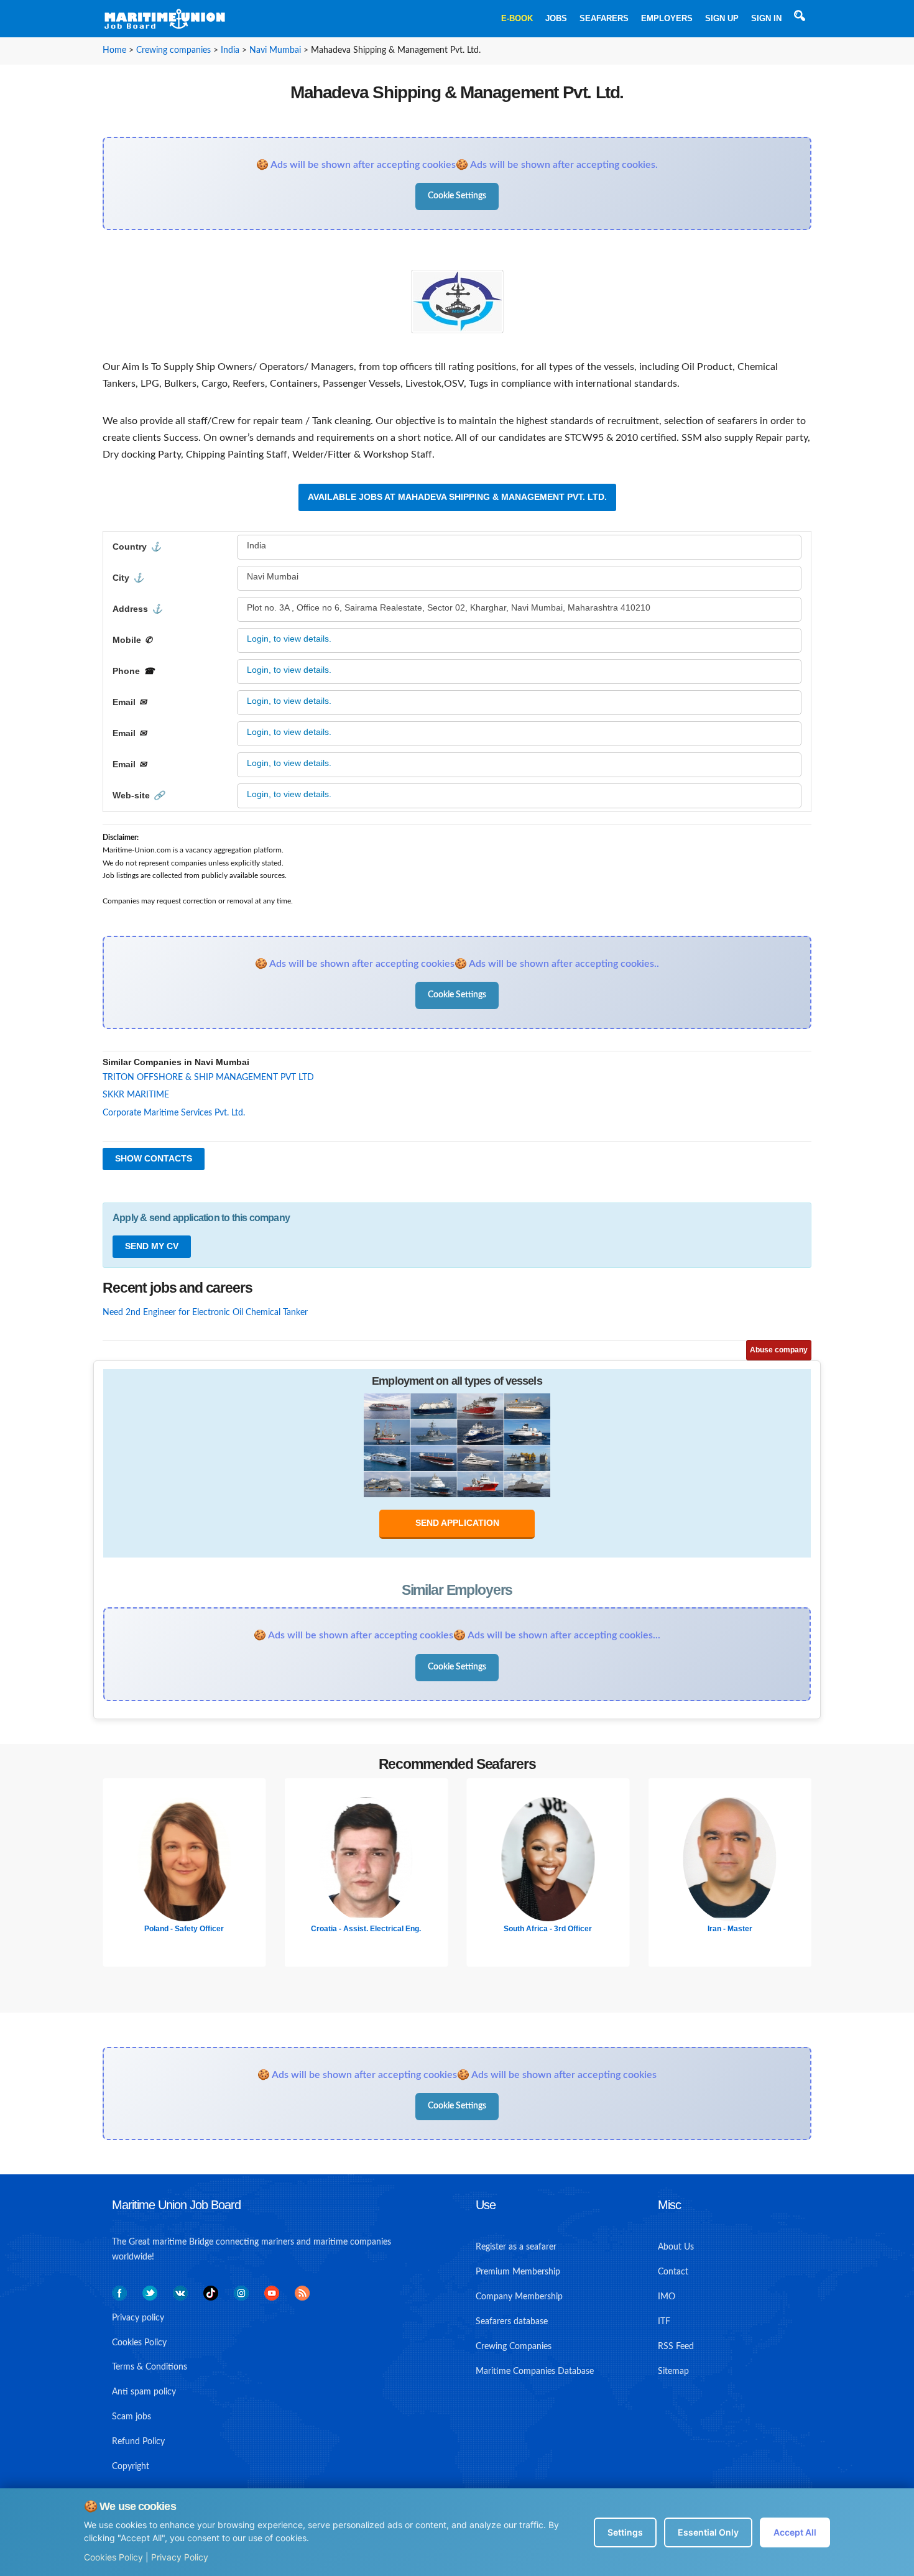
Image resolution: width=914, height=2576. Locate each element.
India (230, 50)
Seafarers (604, 18)
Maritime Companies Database (535, 2371)
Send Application (457, 1523)
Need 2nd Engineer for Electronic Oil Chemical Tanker (205, 1313)
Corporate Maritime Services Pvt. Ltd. (174, 1113)
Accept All (795, 2532)
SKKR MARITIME (136, 1095)
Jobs (556, 18)
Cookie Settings (457, 196)
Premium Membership (518, 2272)
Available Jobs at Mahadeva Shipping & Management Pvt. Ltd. (457, 497)
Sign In (766, 18)
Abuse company (779, 1350)
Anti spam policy (144, 2392)
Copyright (131, 2467)
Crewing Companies (514, 2347)
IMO (667, 2297)
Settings (625, 2532)
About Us (676, 2247)
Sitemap (673, 2371)
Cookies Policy (113, 2557)
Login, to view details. (289, 639)
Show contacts (154, 1158)
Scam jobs (132, 2417)
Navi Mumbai (275, 50)
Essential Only (708, 2532)
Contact (673, 2272)
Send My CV (152, 1246)
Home (114, 50)
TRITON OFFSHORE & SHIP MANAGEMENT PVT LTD (208, 1078)
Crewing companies (173, 50)
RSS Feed (676, 2347)
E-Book (517, 18)
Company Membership (519, 2297)
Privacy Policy (180, 2557)
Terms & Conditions (150, 2367)
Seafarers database (512, 2322)
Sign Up (722, 18)
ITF (664, 2322)
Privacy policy (138, 2318)
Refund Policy (138, 2442)
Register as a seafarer (516, 2247)
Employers (667, 18)
